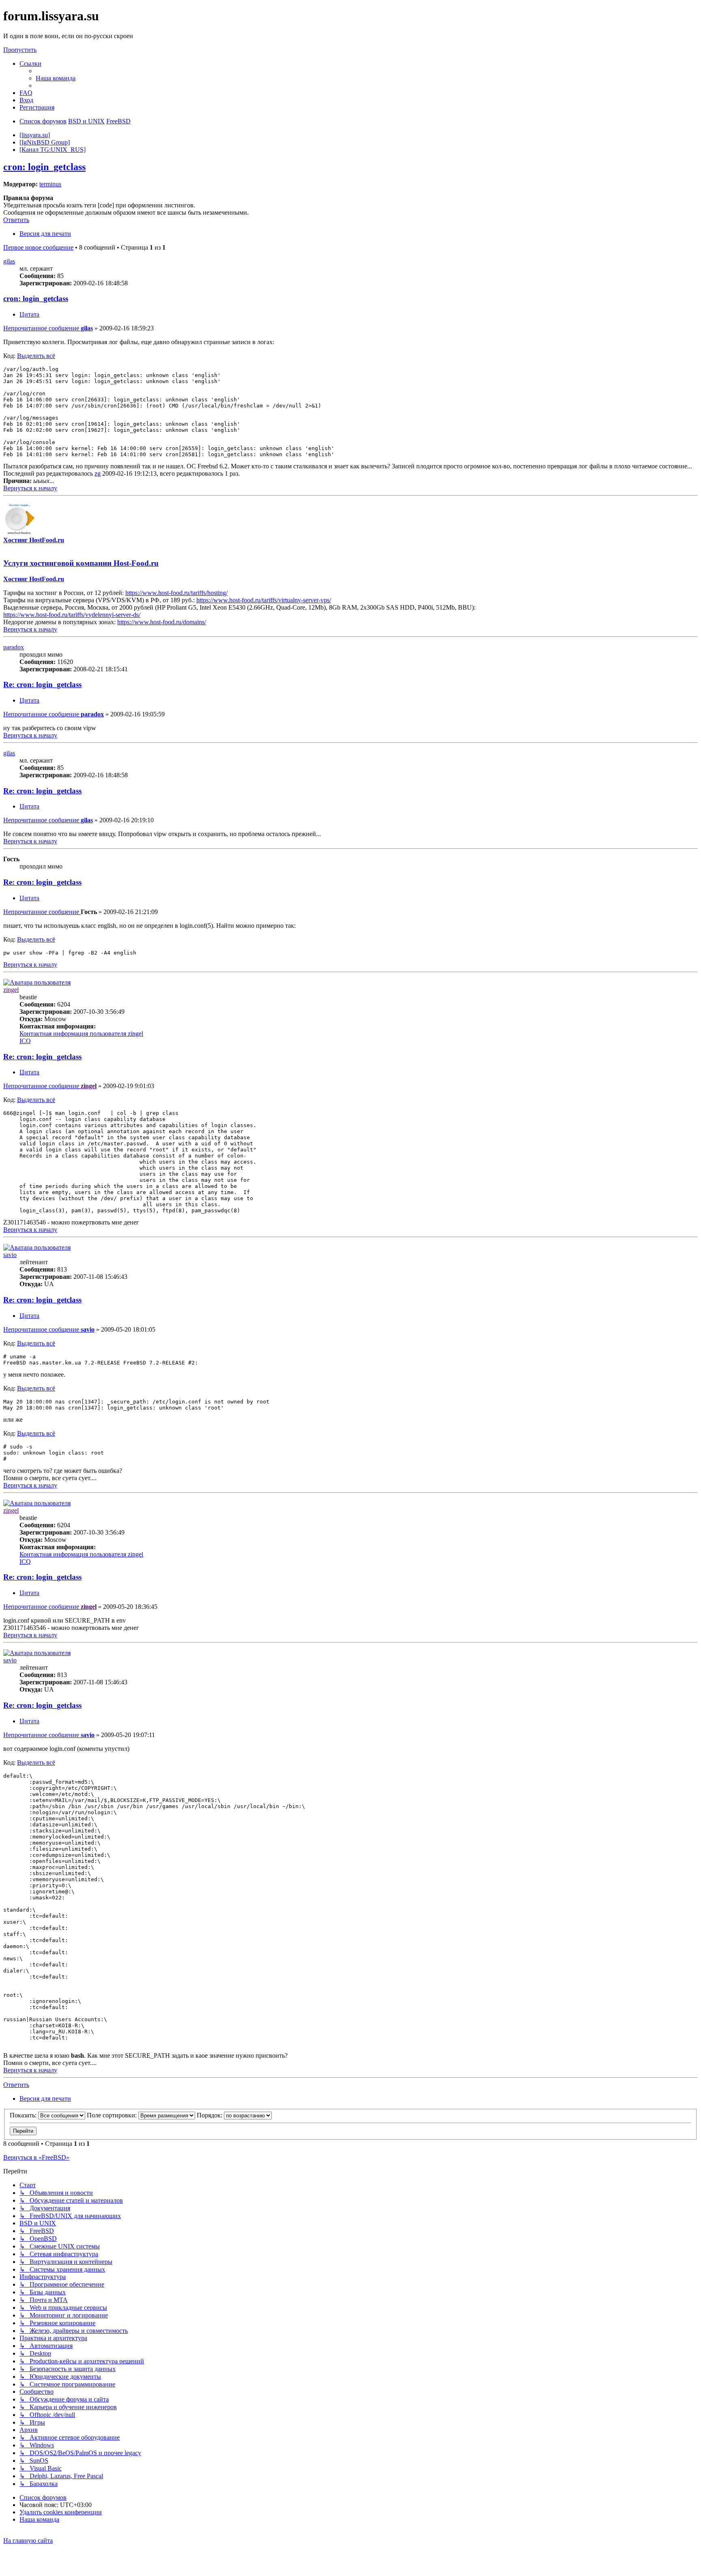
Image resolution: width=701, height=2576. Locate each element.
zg (98, 473)
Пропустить (20, 50)
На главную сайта (28, 2540)
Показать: (24, 2115)
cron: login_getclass (44, 167)
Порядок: (210, 2115)
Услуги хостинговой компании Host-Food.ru (81, 563)
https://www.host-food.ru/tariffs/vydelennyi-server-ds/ (72, 615)
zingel (11, 990)
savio (10, 1255)
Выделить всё (36, 356)
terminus (50, 184)
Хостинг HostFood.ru (34, 540)
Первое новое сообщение (38, 247)
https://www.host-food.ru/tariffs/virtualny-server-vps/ (264, 600)
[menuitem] (56, 78)
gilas (9, 261)
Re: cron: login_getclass (42, 684)
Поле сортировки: (113, 2115)
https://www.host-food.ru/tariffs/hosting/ (176, 593)
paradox (14, 647)
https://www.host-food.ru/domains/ (162, 622)
